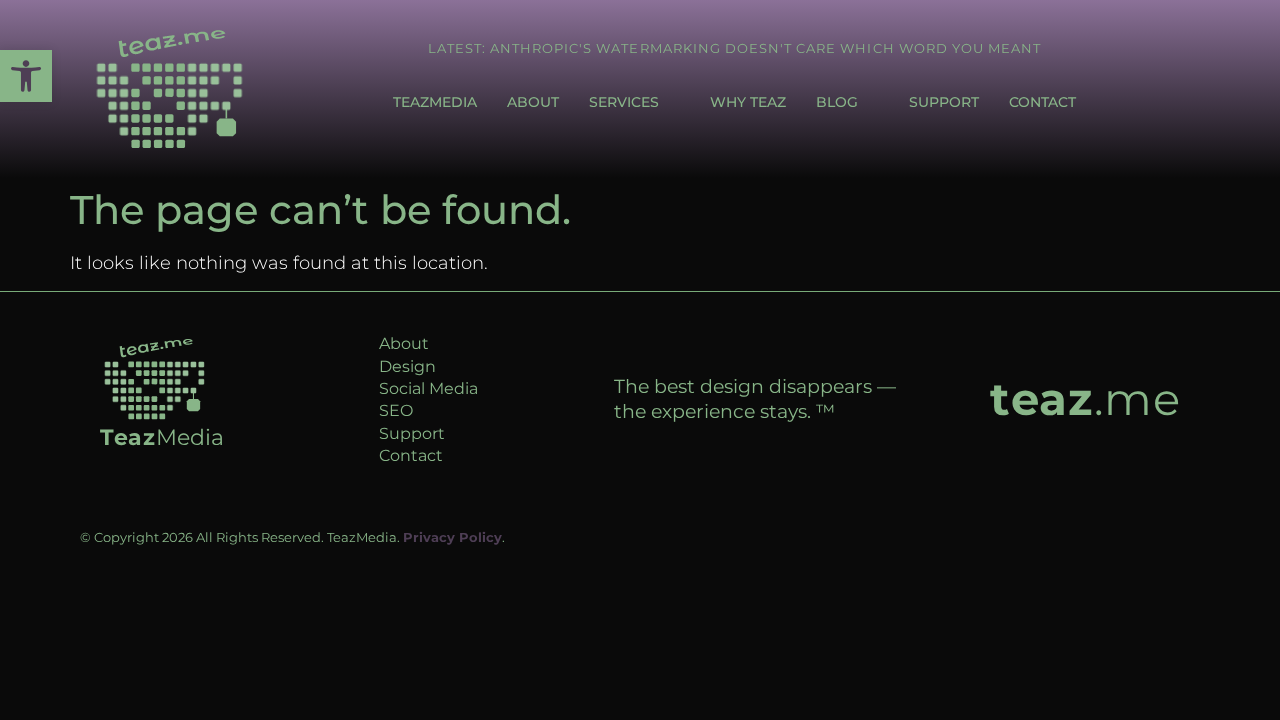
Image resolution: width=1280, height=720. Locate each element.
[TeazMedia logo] (154, 379)
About (533, 102)
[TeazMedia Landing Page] (169, 89)
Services (624, 102)
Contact (1042, 102)
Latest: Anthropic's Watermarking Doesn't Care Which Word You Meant (735, 48)
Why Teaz (748, 102)
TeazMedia (435, 102)
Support (944, 102)
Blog (837, 102)
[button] (26, 76)
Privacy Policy (452, 537)
